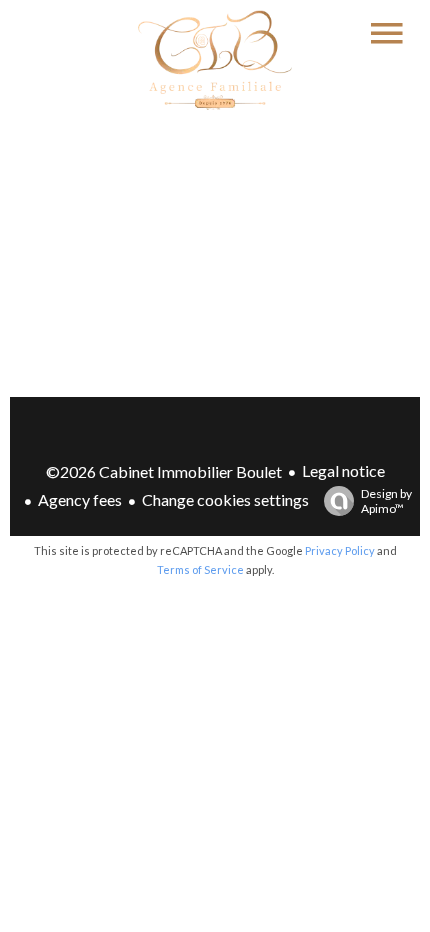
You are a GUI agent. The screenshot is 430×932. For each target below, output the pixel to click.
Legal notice (343, 470)
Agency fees (80, 499)
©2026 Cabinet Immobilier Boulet (164, 471)
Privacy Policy (340, 550)
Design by (386, 501)
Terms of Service (200, 569)
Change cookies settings (225, 499)
